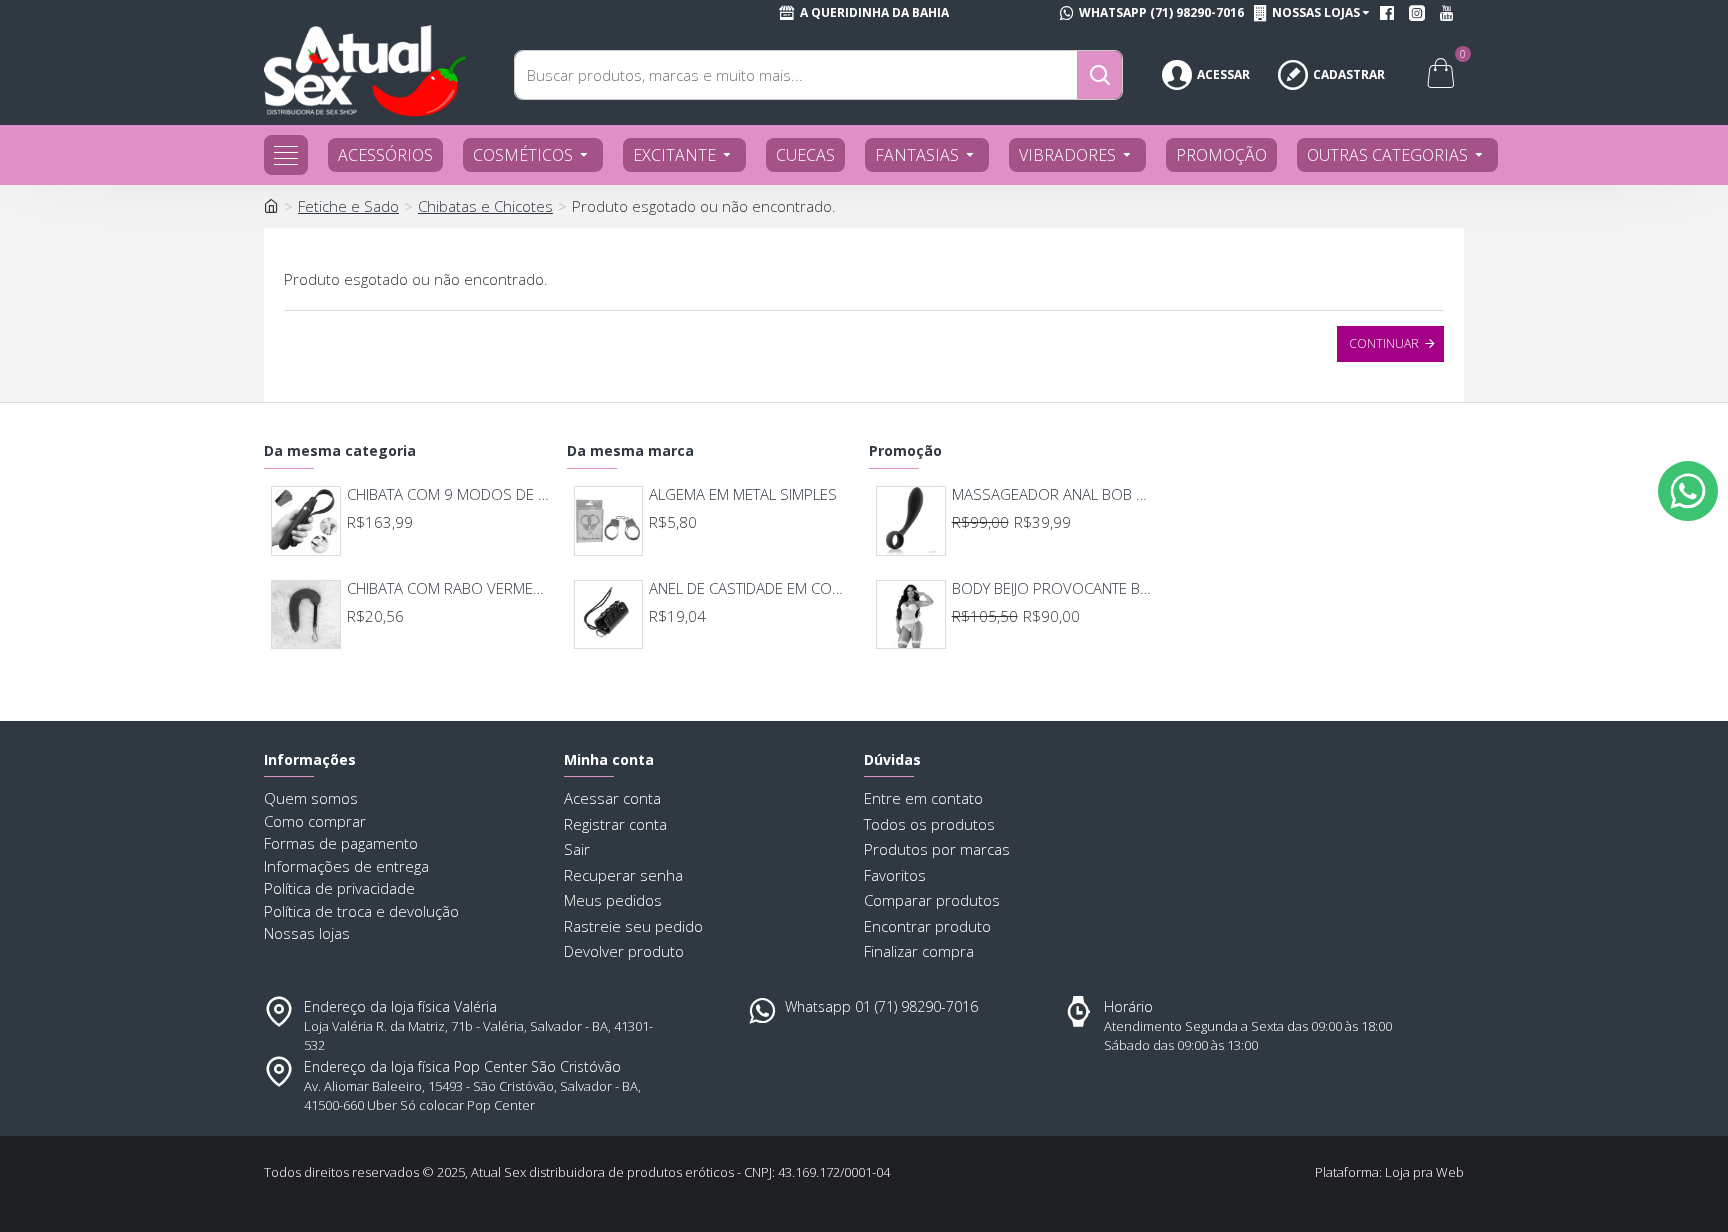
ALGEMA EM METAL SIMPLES (743, 494)
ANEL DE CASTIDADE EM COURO (750, 588)
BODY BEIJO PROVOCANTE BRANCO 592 (1053, 588)
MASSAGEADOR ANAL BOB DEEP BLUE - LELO (1053, 494)
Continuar (1384, 343)
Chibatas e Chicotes (485, 206)
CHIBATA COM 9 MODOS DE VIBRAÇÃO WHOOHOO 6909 (448, 494)
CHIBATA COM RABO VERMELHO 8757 (448, 588)
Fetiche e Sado (348, 206)
